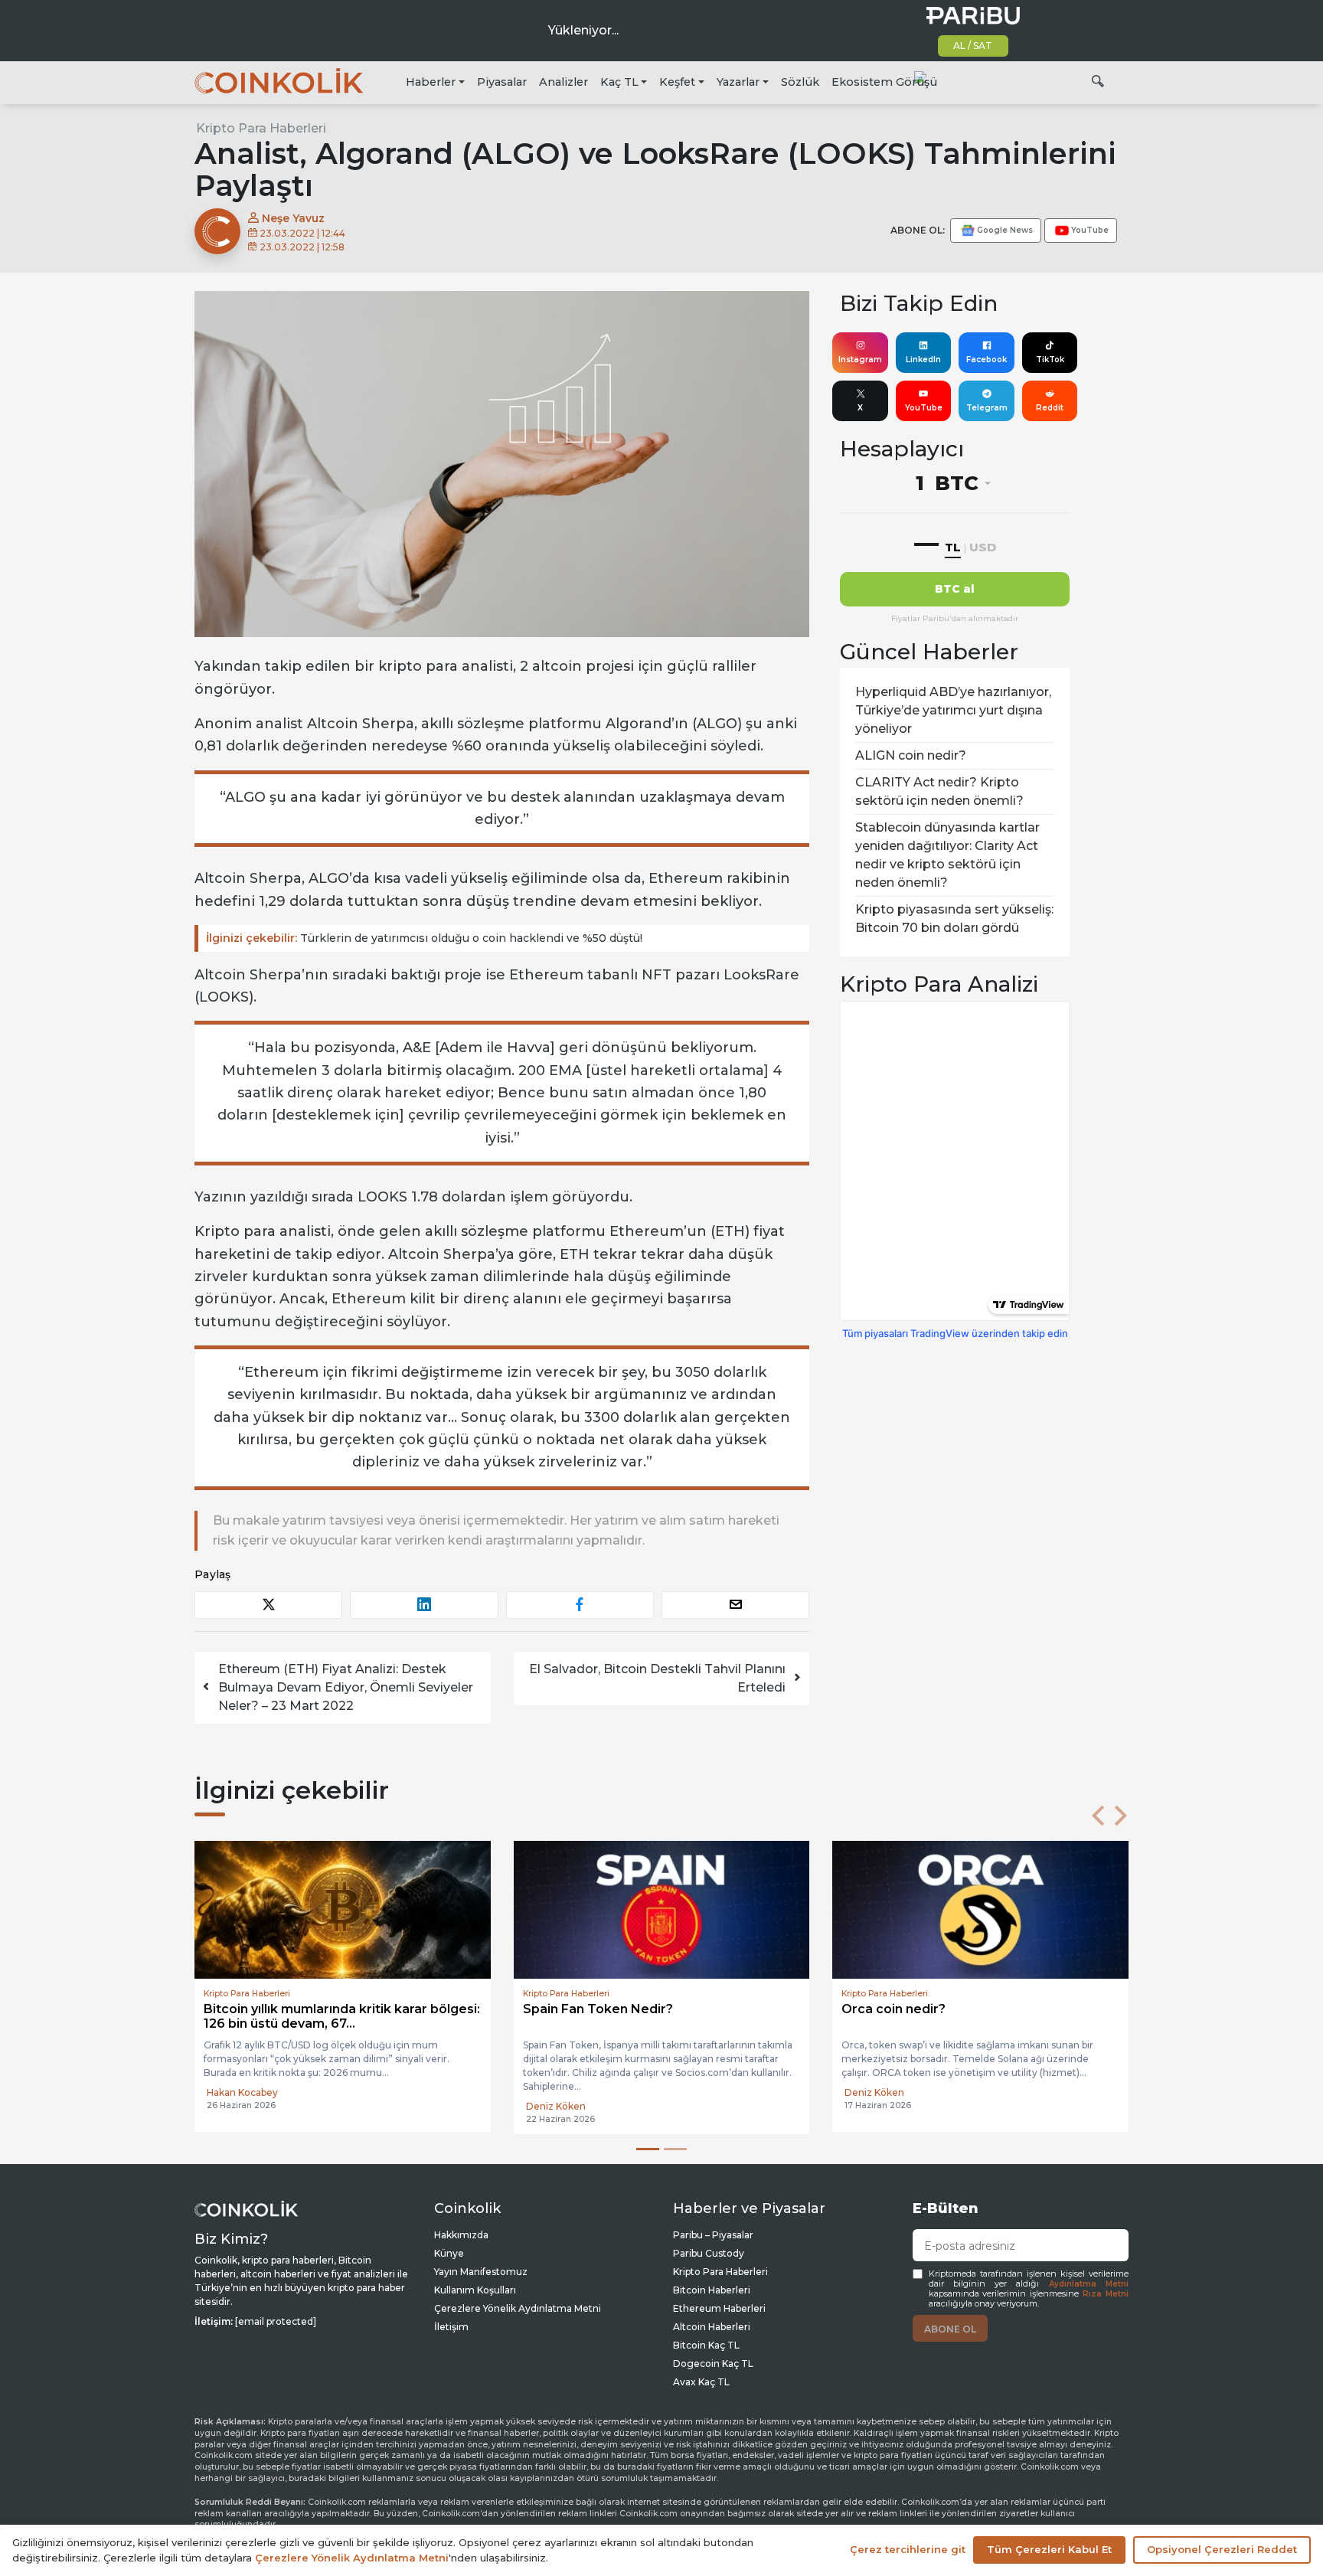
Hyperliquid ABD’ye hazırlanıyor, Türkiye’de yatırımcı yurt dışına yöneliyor (953, 710)
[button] (1098, 1816)
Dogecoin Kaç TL (713, 2364)
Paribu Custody (709, 2253)
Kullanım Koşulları (475, 2290)
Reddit (1050, 408)
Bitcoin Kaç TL (706, 2345)
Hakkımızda (461, 2235)
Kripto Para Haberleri (261, 128)
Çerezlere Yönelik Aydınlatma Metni (518, 2308)
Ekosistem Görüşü (884, 82)
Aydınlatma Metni (1089, 2284)
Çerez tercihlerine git (908, 2549)
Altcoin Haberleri (712, 2327)
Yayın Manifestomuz (481, 2272)
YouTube (924, 408)
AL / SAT (973, 46)
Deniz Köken (237, 2106)
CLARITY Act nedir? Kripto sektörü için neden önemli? (939, 791)
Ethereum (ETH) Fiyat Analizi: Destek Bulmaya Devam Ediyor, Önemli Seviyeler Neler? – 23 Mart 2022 (346, 1687)
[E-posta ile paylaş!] (735, 1605)
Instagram (860, 360)
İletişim (451, 2327)
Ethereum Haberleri (719, 2308)
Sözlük (800, 82)
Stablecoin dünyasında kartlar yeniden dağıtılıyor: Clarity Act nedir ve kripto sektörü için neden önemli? (947, 855)
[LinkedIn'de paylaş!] (424, 1605)
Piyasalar (502, 82)
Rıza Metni (1106, 2294)
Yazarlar (738, 82)
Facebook (987, 360)
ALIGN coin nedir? (911, 755)
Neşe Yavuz (292, 218)
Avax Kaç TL (701, 2382)
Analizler (563, 82)
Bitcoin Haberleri (712, 2290)
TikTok (1050, 360)
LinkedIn (923, 360)
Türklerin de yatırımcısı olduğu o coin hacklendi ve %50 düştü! (424, 938)
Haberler (431, 82)
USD (983, 547)
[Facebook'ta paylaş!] (580, 1605)
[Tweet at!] (268, 1605)
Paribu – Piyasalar (713, 2235)
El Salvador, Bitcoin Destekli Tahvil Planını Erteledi (657, 1678)
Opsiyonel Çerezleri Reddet (1222, 2549)
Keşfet (677, 82)
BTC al (955, 589)
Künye (449, 2253)
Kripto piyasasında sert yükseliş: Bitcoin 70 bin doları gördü (954, 919)
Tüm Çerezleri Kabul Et (1049, 2549)
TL (953, 547)
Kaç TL (619, 82)
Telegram (987, 408)
